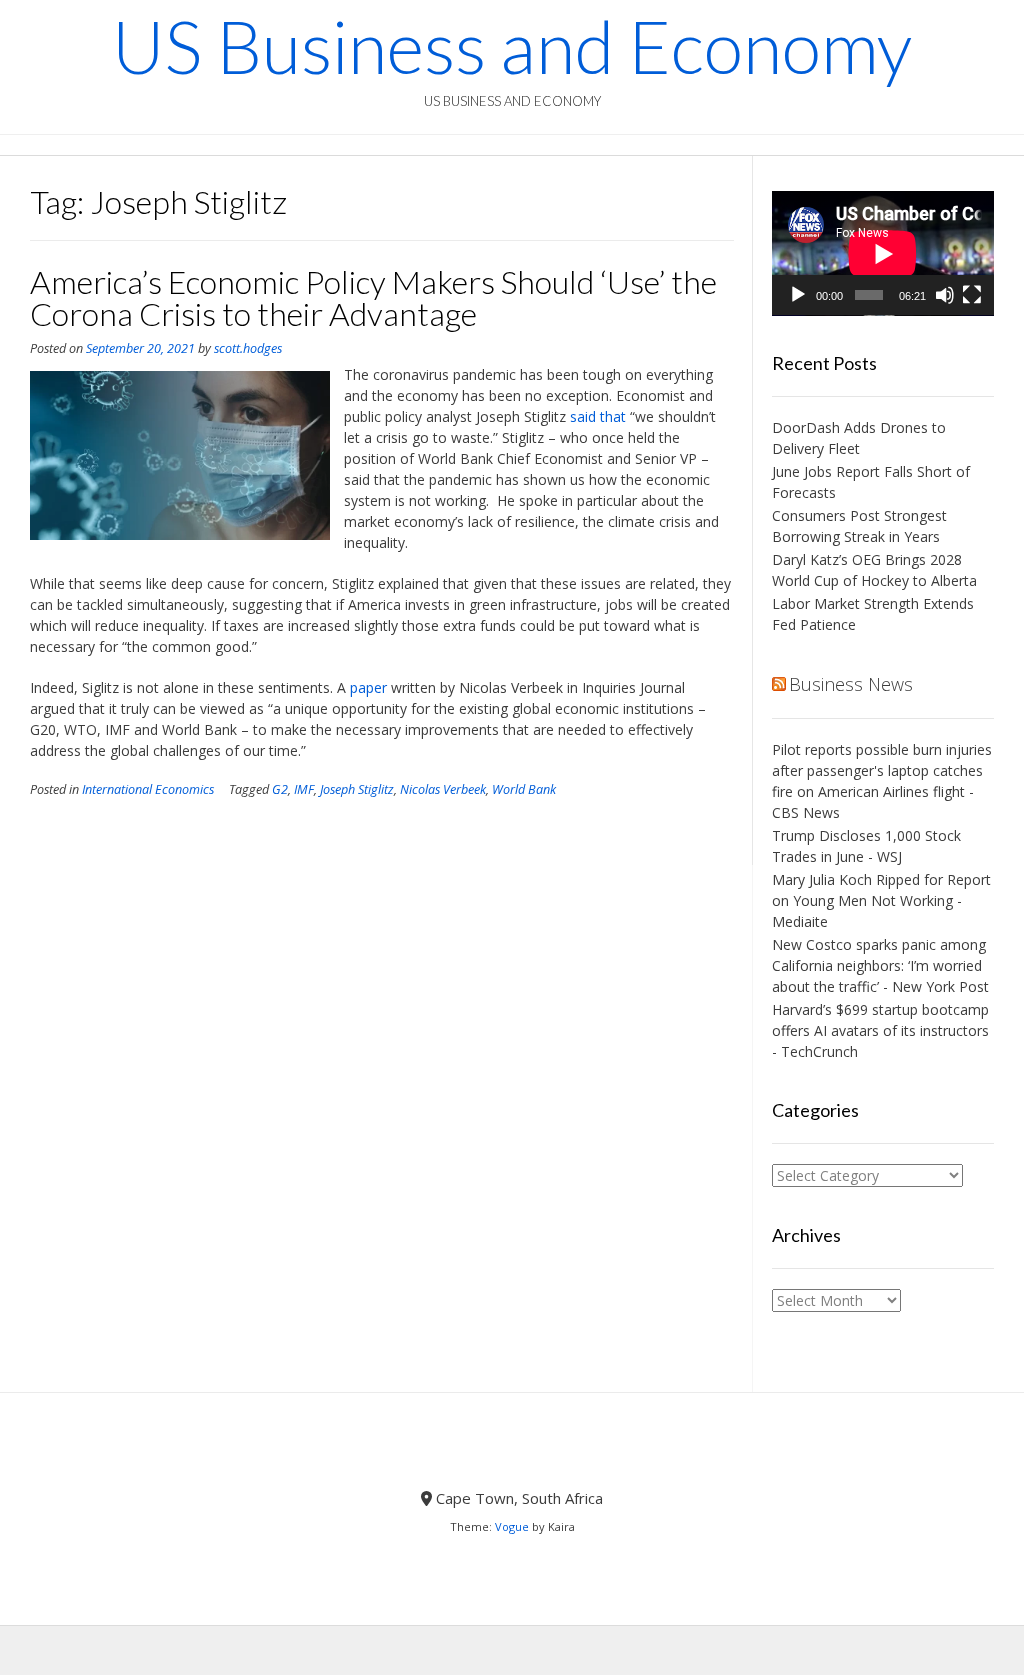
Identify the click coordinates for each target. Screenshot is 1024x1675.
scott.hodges (248, 348)
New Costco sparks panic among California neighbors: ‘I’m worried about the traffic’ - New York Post (880, 965)
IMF (304, 789)
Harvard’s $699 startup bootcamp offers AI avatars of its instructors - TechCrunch (880, 1030)
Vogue (512, 1526)
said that (598, 416)
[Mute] (945, 295)
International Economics (148, 789)
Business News (851, 684)
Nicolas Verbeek (443, 789)
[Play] (798, 295)
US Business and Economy (512, 46)
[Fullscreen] (972, 295)
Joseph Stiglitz (357, 789)
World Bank (524, 789)
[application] (883, 253)
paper (368, 687)
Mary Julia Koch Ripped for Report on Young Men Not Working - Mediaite (881, 900)
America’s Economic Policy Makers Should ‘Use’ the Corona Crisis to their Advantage (373, 297)
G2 (280, 789)
